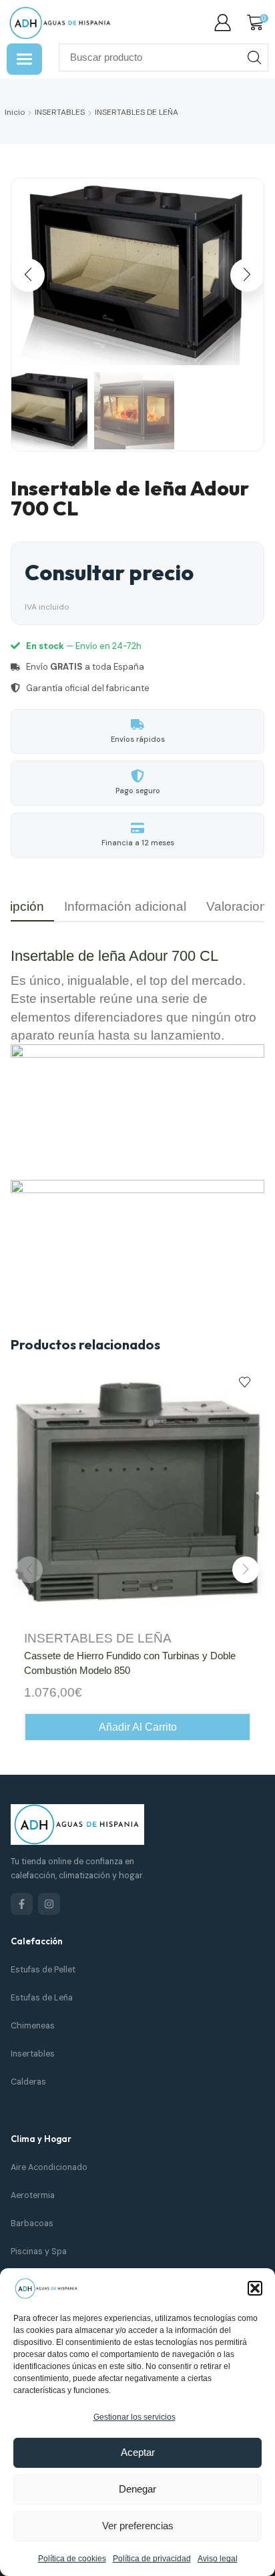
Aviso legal (218, 2559)
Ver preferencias (138, 2526)
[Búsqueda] (254, 57)
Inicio (15, 112)
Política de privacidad (152, 2559)
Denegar (137, 2489)
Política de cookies (72, 2559)
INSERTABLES (60, 112)
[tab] (125, 906)
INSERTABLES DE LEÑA (136, 112)
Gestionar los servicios (134, 2417)
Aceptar (138, 2452)
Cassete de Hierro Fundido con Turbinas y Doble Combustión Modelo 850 (130, 1663)
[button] (255, 2288)
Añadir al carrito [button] (138, 1727)
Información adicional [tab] (125, 906)
